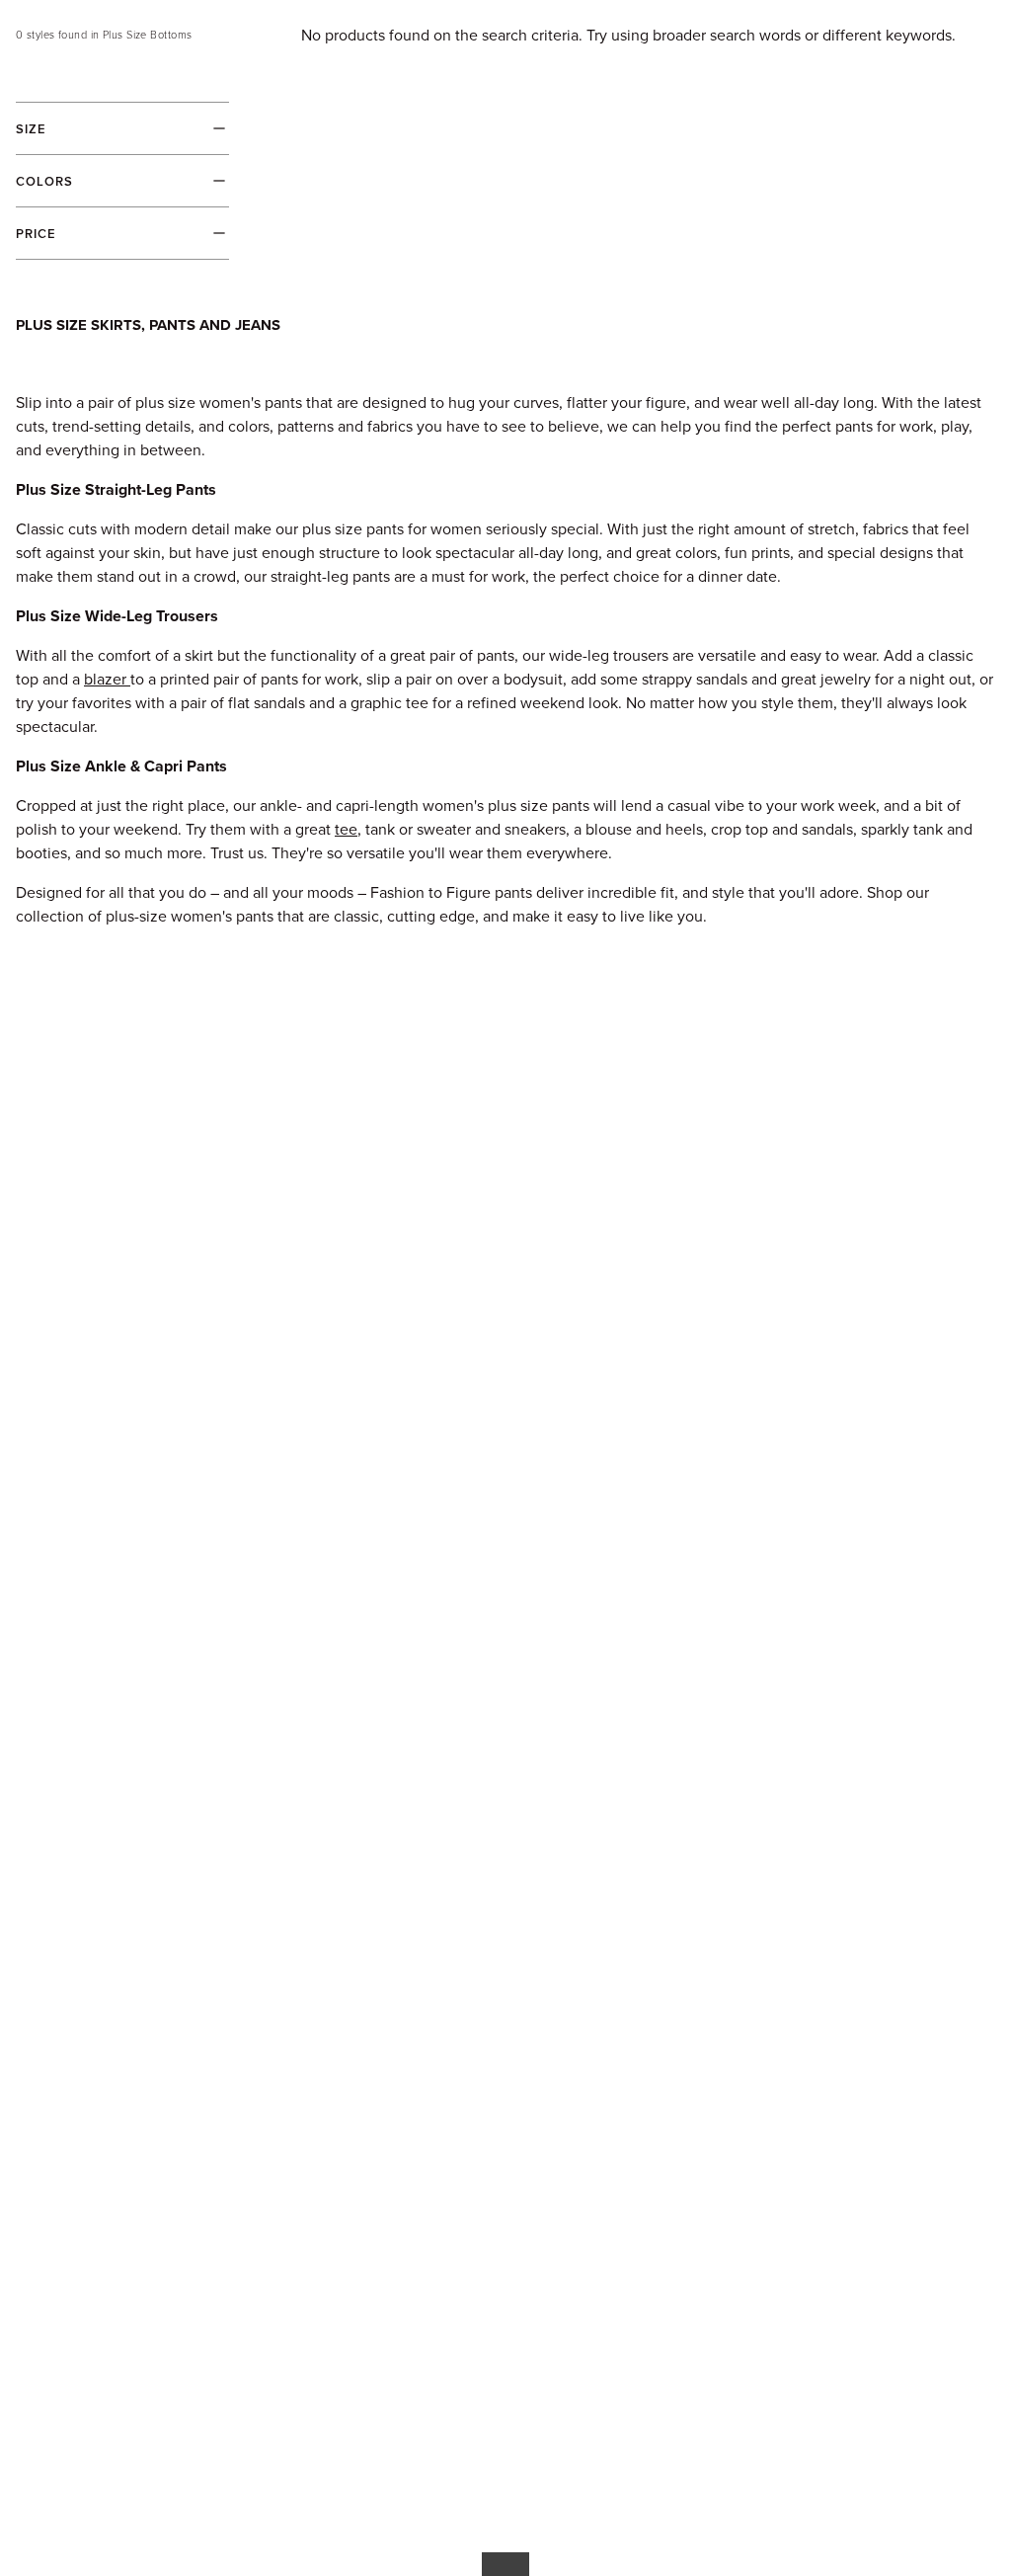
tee (346, 829)
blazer (105, 679)
